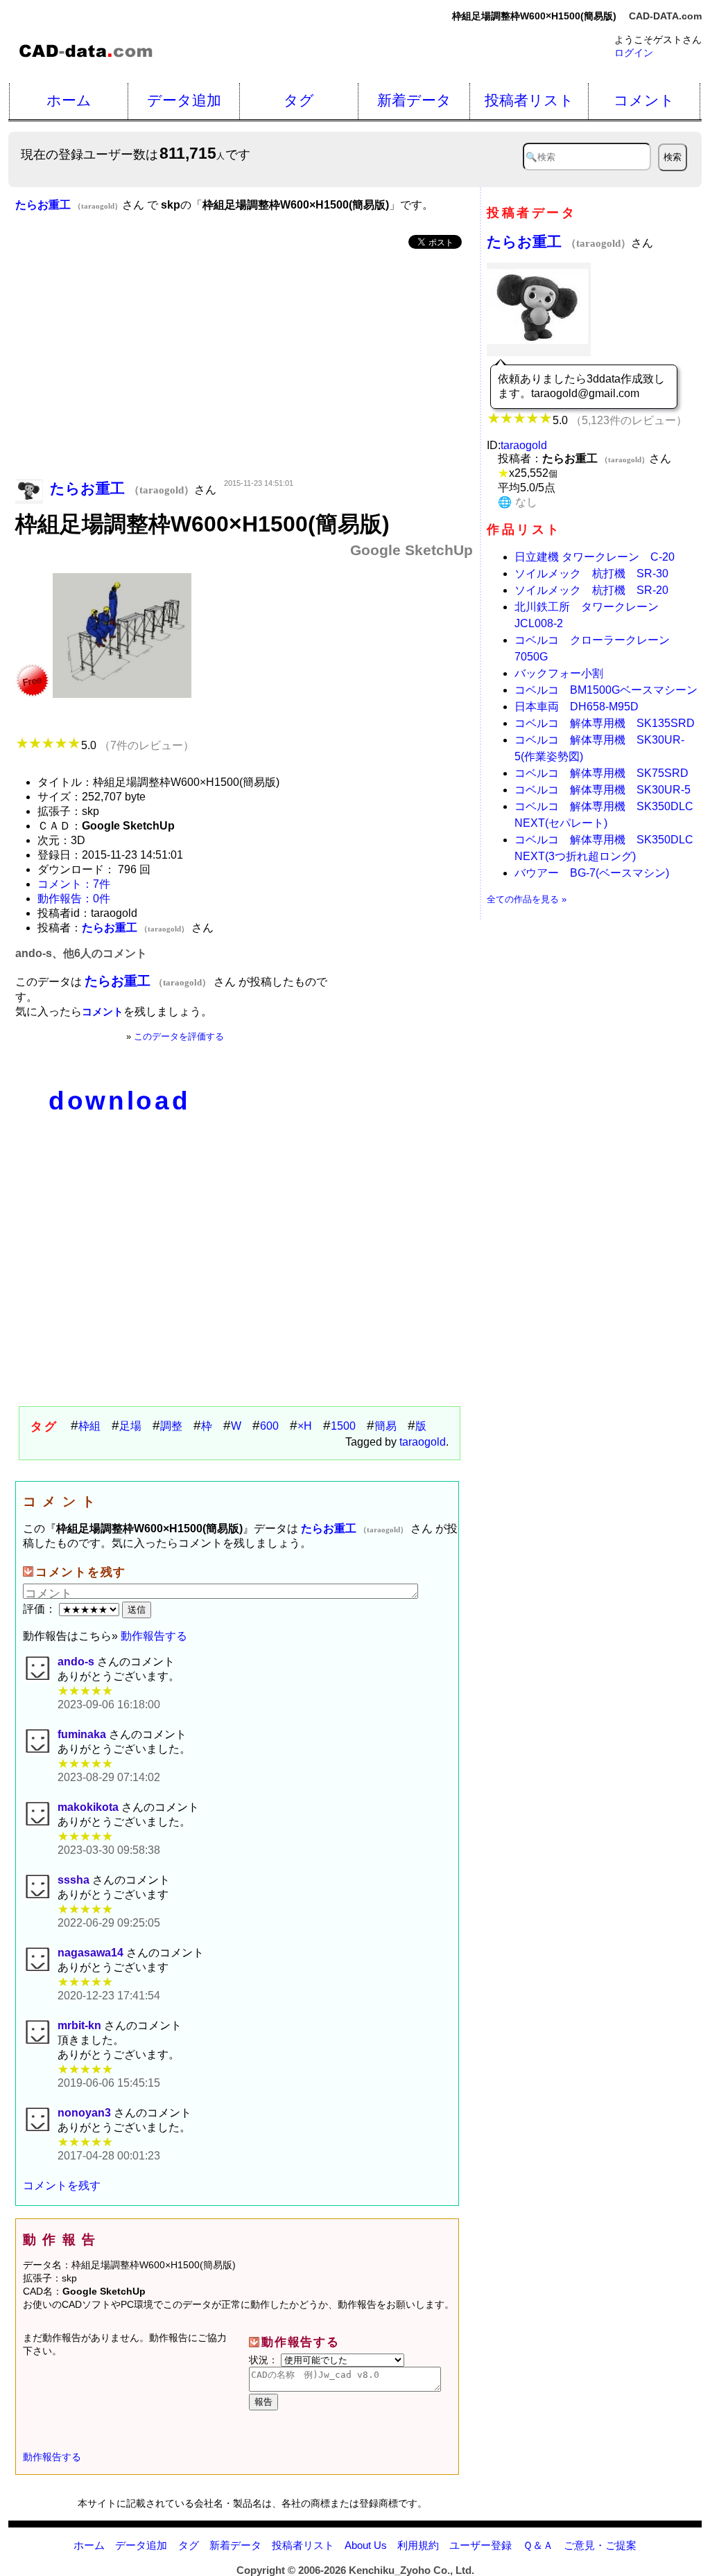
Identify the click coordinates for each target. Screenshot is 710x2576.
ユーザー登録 (480, 2545)
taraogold (423, 1442)
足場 (130, 1426)
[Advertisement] (244, 365)
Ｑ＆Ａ (538, 2545)
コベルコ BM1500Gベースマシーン (606, 690)
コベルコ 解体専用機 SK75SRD (601, 773)
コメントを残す (62, 2185)
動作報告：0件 (74, 899)
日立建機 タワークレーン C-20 (595, 557)
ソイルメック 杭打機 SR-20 (591, 590)
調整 (171, 1426)
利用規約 (418, 2545)
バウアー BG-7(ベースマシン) (592, 873)
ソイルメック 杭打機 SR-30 (591, 573)
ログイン (634, 53)
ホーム (69, 100)
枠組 (89, 1426)
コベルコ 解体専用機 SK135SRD (605, 723)
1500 (343, 1426)
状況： (265, 2360)
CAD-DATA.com (665, 16)
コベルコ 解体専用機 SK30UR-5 (603, 790)
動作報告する (154, 1636)
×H (305, 1426)
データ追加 (184, 100)
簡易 (386, 1426)
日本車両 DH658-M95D (577, 707)
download (119, 1101)
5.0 (138, 745)
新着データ (414, 100)
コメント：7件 (74, 884)
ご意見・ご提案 (600, 2545)
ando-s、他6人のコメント (81, 953)
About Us (366, 2545)
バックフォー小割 (559, 673)
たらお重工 (559, 242)
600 (269, 1426)
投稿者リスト (529, 100)
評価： (41, 1609)
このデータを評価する (179, 1036)
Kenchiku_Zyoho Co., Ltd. (412, 2570)
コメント (644, 100)
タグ (299, 100)
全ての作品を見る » (527, 899)
